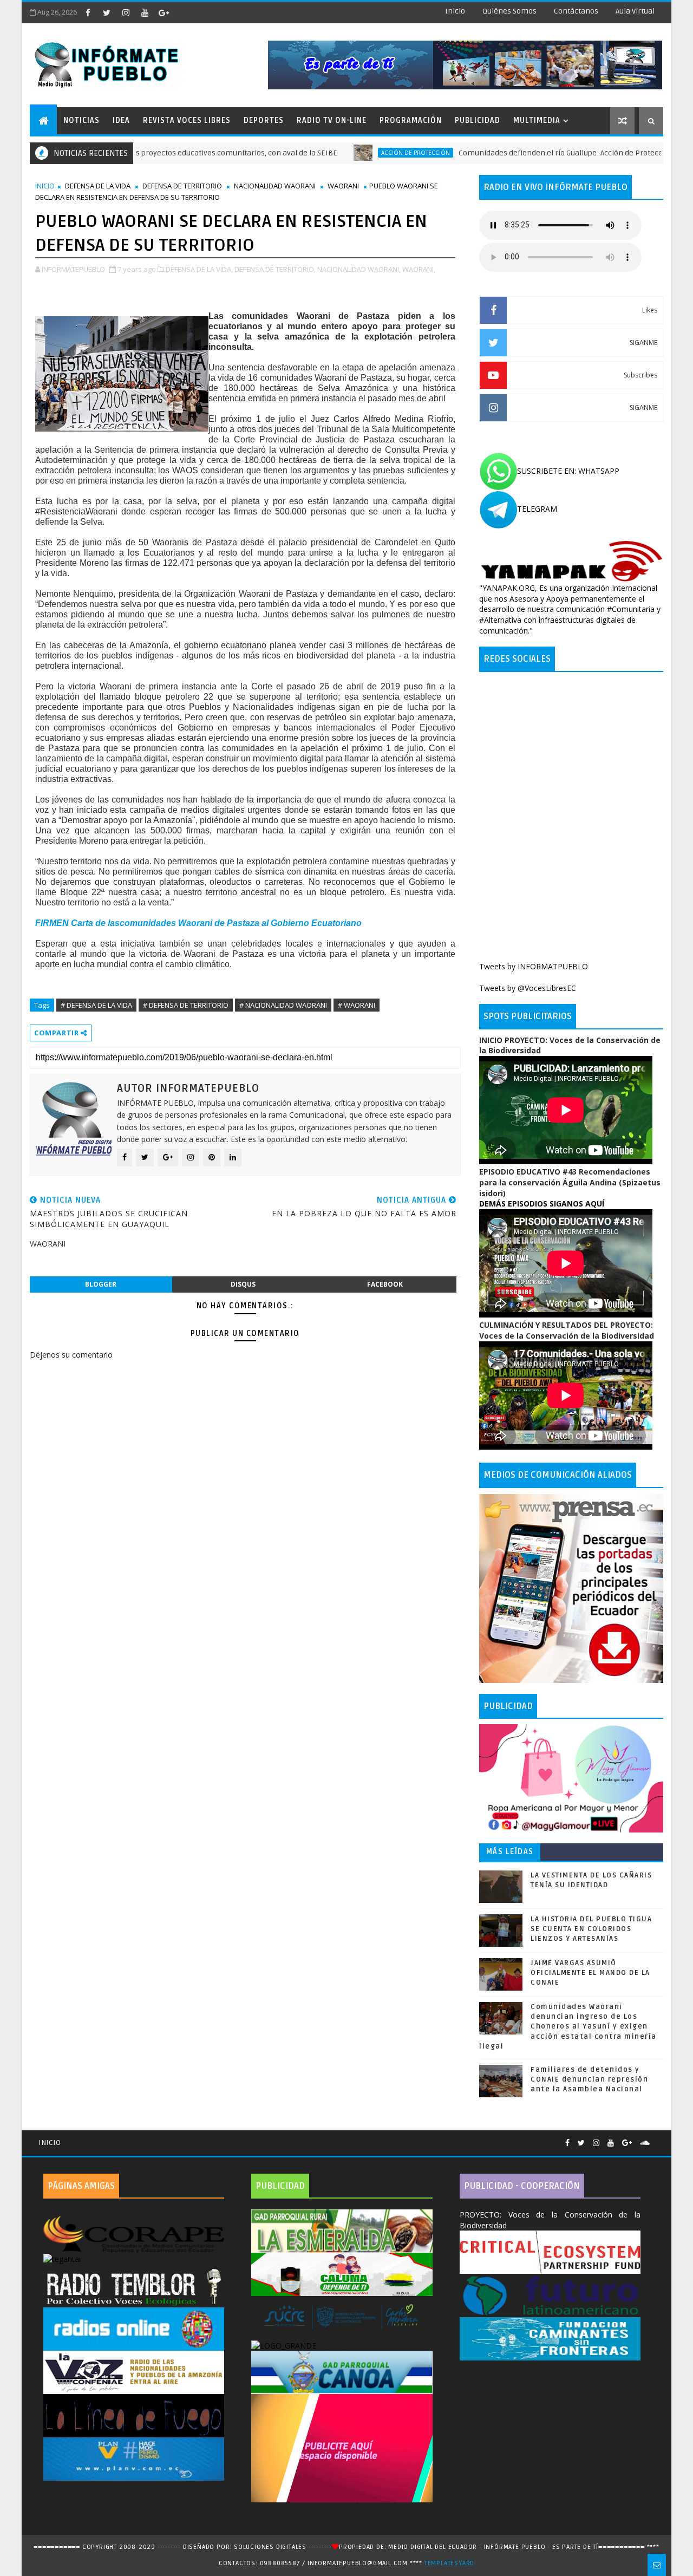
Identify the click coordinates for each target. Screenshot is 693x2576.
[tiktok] (182, 12)
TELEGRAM (537, 509)
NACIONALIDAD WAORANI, (359, 269)
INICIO (45, 186)
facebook (385, 1284)
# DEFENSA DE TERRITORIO (186, 1005)
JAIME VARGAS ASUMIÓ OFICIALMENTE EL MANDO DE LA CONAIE (590, 1973)
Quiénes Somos (509, 11)
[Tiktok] (658, 2138)
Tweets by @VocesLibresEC (528, 988)
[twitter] (107, 12)
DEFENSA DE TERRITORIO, (275, 269)
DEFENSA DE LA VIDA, (199, 269)
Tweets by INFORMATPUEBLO (534, 966)
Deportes (264, 120)
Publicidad (478, 120)
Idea (121, 120)
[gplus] (164, 12)
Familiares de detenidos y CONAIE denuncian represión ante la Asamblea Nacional (589, 2079)
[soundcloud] (645, 2143)
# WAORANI (357, 1005)
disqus (243, 1284)
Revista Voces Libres (187, 120)
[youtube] (145, 12)
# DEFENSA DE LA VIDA (96, 1005)
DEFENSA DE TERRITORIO (182, 186)
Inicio (455, 11)
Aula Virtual (635, 11)
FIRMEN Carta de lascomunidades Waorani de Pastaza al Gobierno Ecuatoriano (198, 923)
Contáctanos (576, 11)
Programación (411, 120)
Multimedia (537, 120)
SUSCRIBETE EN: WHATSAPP (568, 471)
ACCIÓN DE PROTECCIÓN (349, 153)
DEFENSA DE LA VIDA (98, 186)
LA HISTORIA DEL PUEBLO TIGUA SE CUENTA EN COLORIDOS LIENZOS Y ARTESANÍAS (591, 1929)
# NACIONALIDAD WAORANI (283, 1005)
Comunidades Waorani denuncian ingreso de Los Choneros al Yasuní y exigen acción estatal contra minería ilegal (568, 2027)
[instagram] (126, 12)
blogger (101, 1284)
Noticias (81, 120)
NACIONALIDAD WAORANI (275, 186)
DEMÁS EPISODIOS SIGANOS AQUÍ (542, 1204)
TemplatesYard (449, 2563)
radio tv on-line (332, 120)
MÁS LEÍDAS (510, 1852)
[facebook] (88, 12)
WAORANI (343, 186)
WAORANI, (419, 269)
